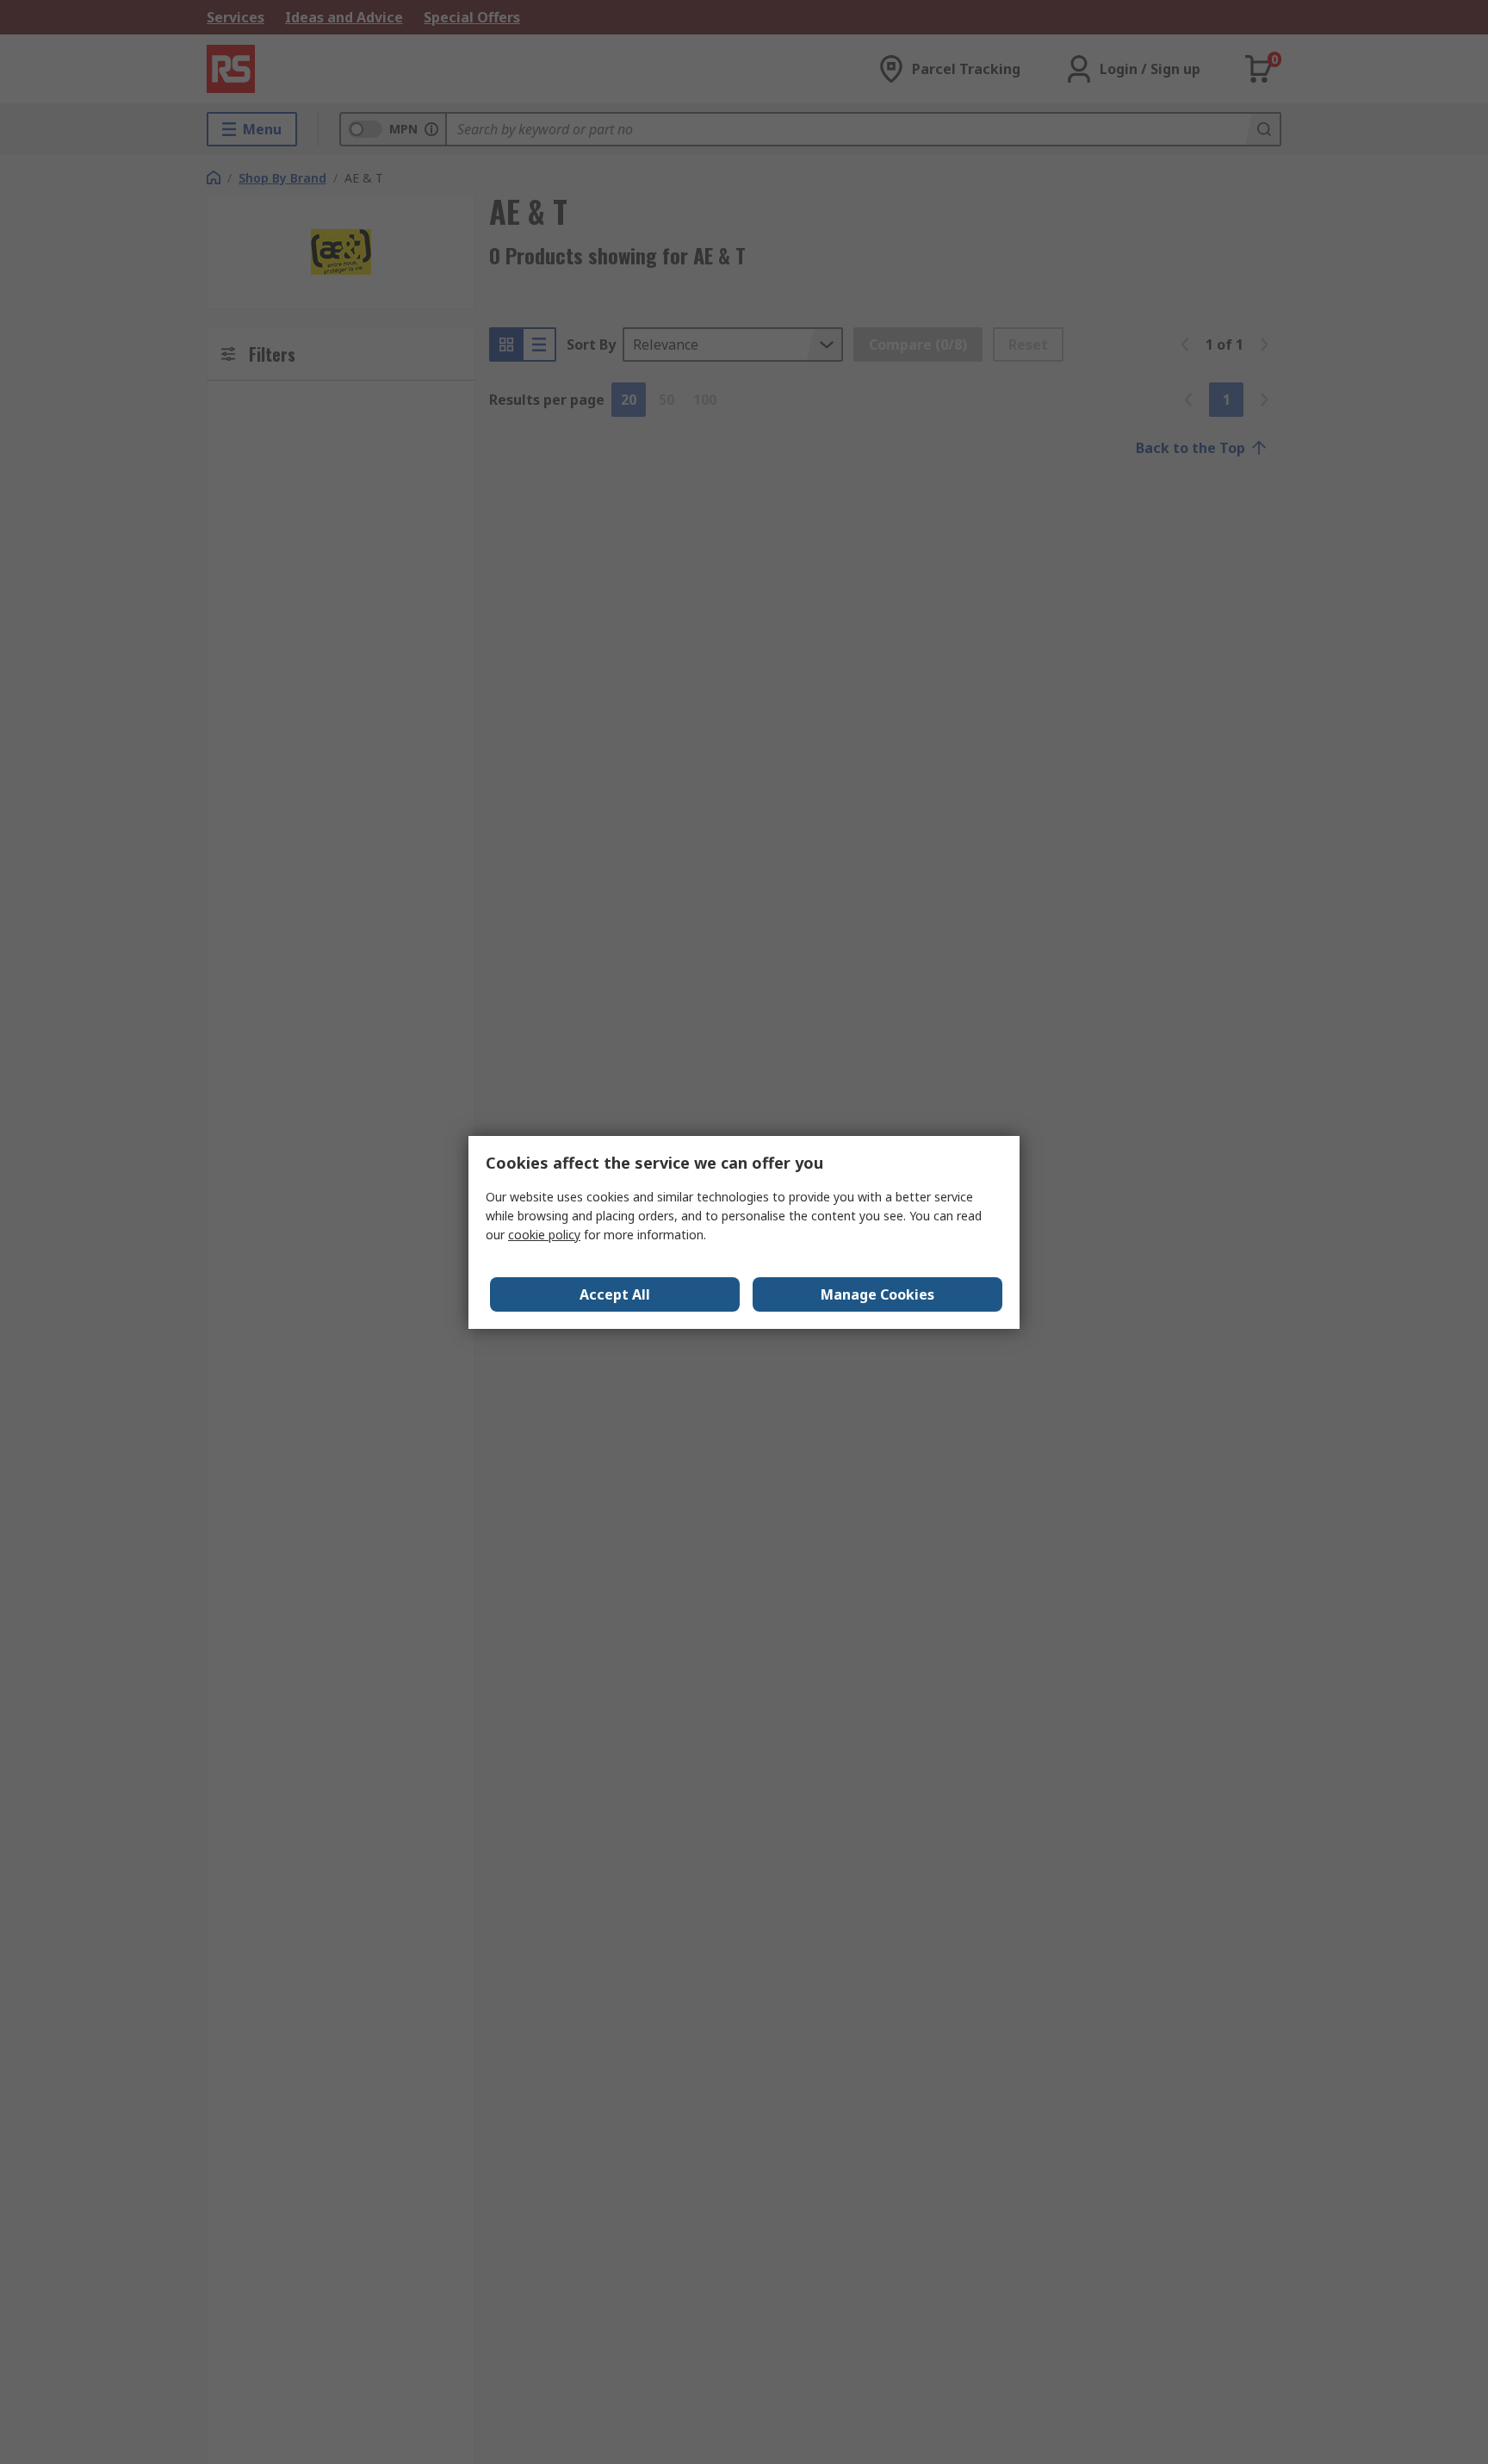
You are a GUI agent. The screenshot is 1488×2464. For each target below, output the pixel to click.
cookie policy (544, 1235)
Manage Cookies (877, 1294)
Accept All (615, 1294)
